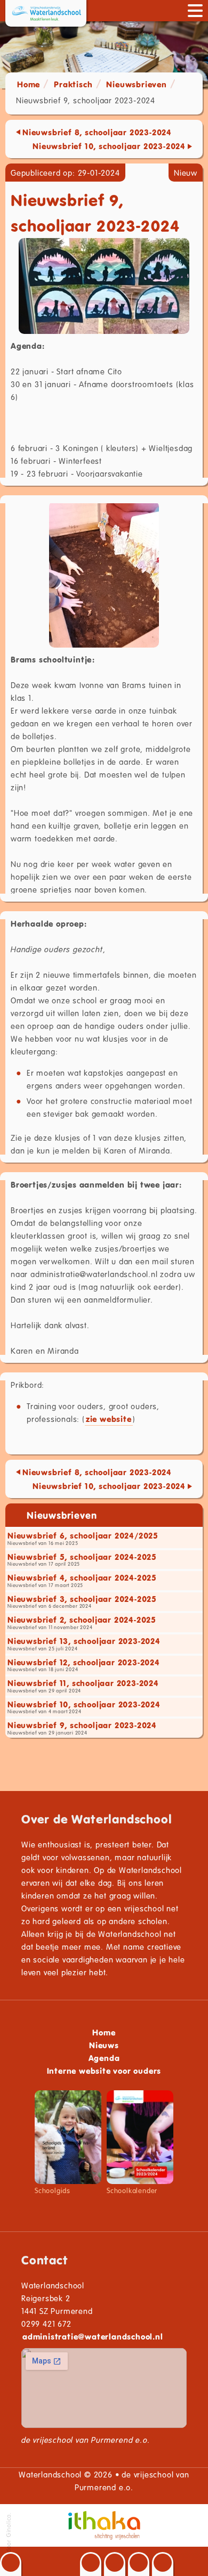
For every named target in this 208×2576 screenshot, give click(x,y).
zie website (109, 1419)
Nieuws (104, 2045)
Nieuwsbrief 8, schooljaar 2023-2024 (97, 132)
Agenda (104, 2058)
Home (29, 84)
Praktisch (73, 84)
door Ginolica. (8, 2533)
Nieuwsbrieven (136, 84)
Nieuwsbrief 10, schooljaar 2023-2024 (109, 146)
